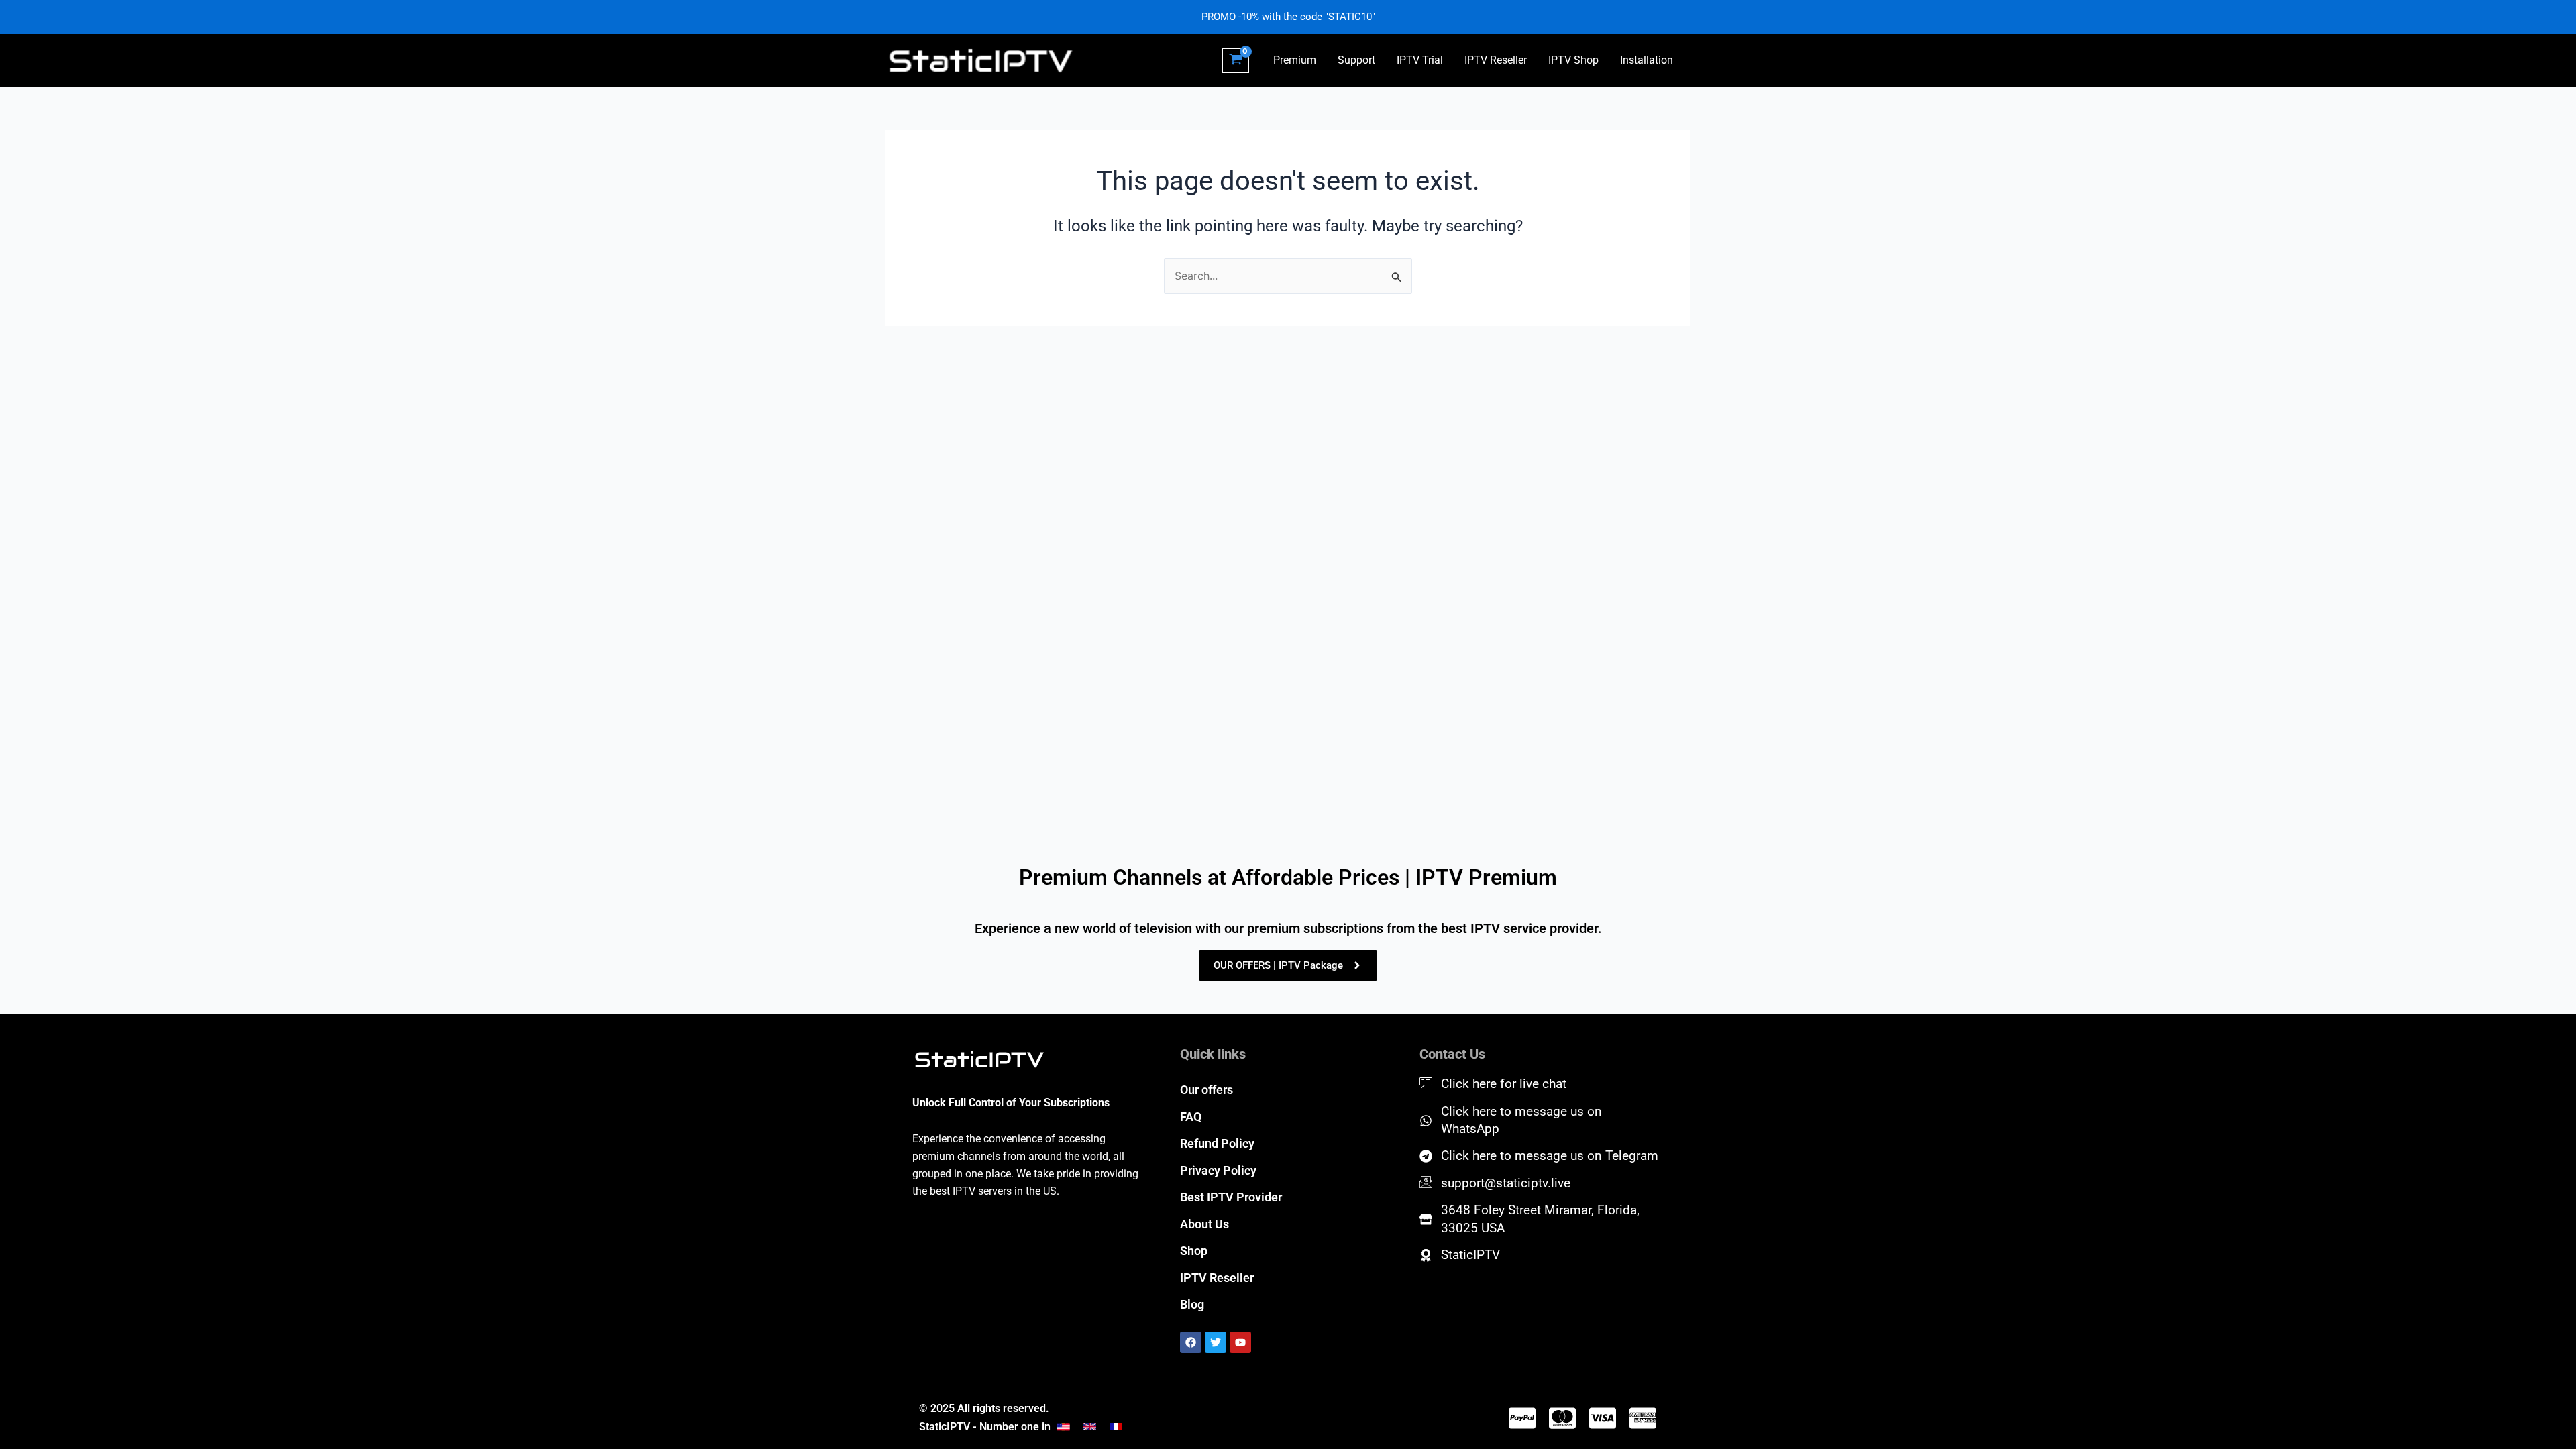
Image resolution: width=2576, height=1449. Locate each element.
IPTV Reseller (1496, 60)
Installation (1647, 60)
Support (1356, 60)
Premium (1295, 60)
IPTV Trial (1420, 60)
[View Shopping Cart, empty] (1235, 60)
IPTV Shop (1573, 60)
